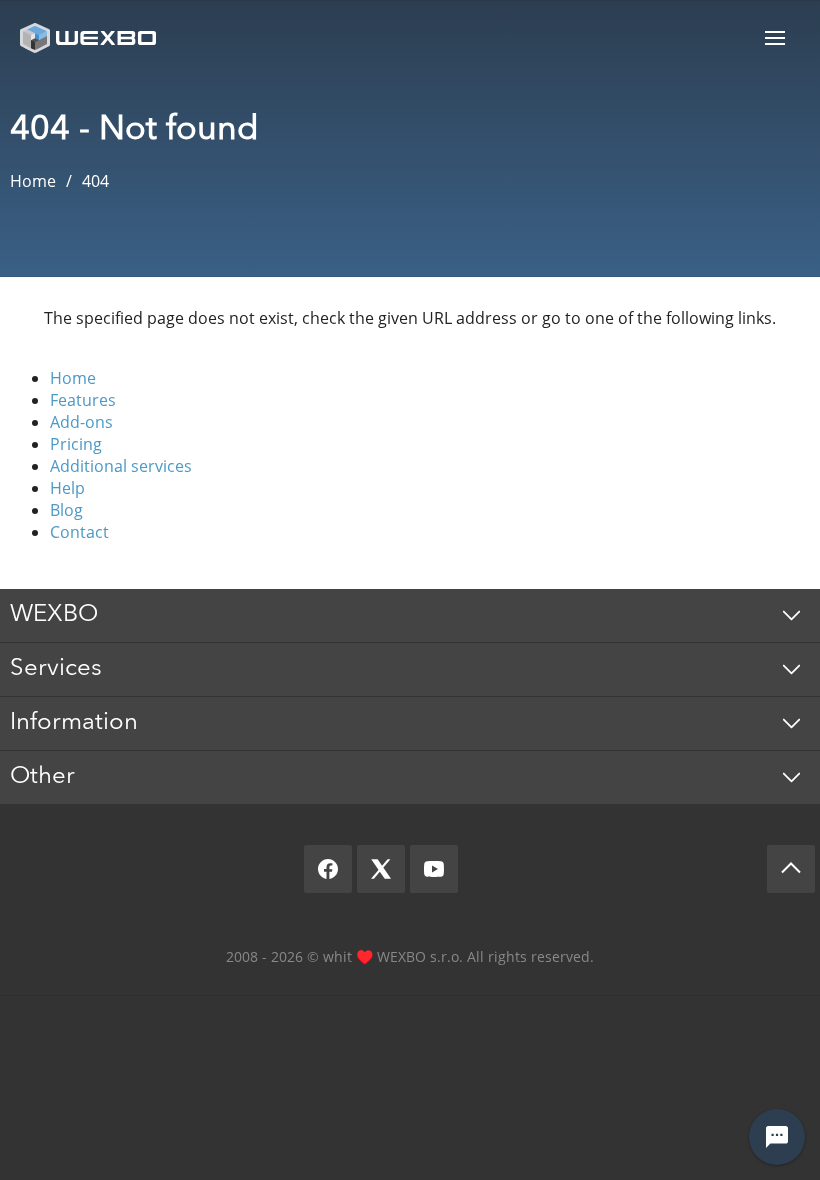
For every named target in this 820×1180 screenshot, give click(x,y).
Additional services (121, 466)
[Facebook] (328, 869)
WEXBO (54, 615)
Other (42, 777)
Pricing (76, 444)
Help (67, 488)
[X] (381, 869)
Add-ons (81, 422)
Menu (775, 37)
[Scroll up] (791, 869)
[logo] (90, 37)
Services (56, 669)
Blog (66, 510)
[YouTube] (434, 869)
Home (73, 378)
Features (83, 400)
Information (74, 723)
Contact (79, 532)
